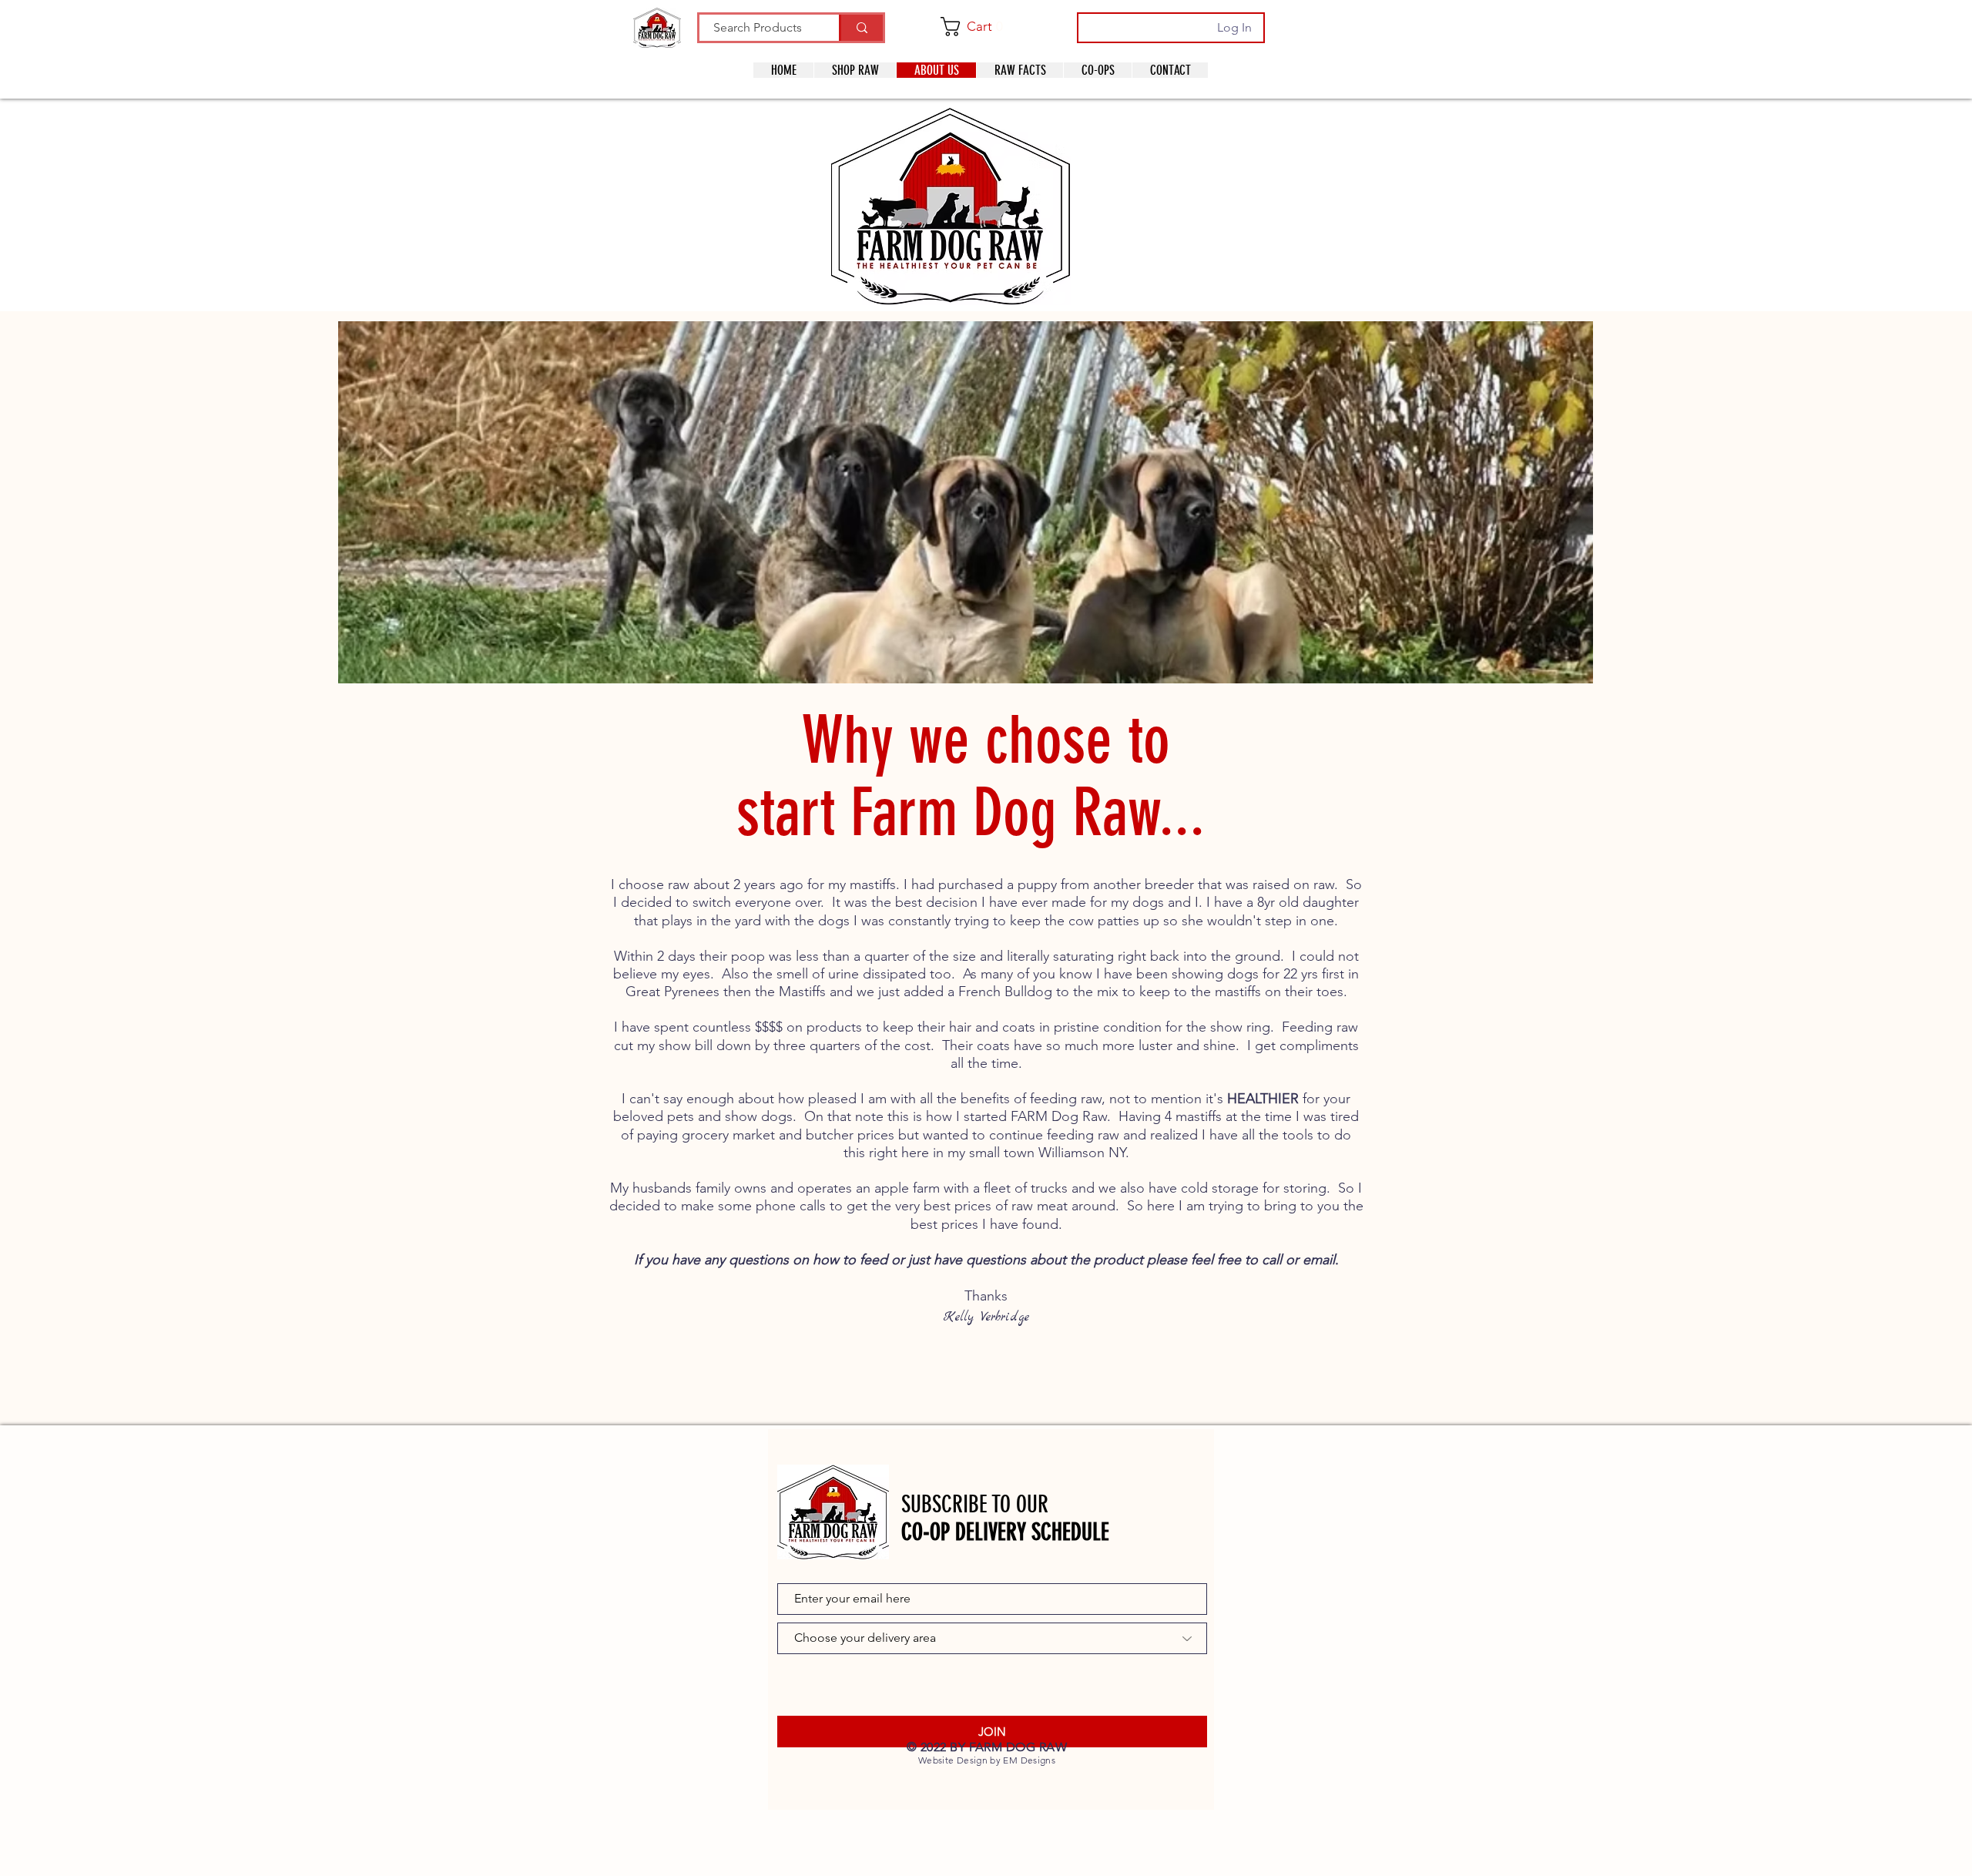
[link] (981, 27)
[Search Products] (861, 28)
